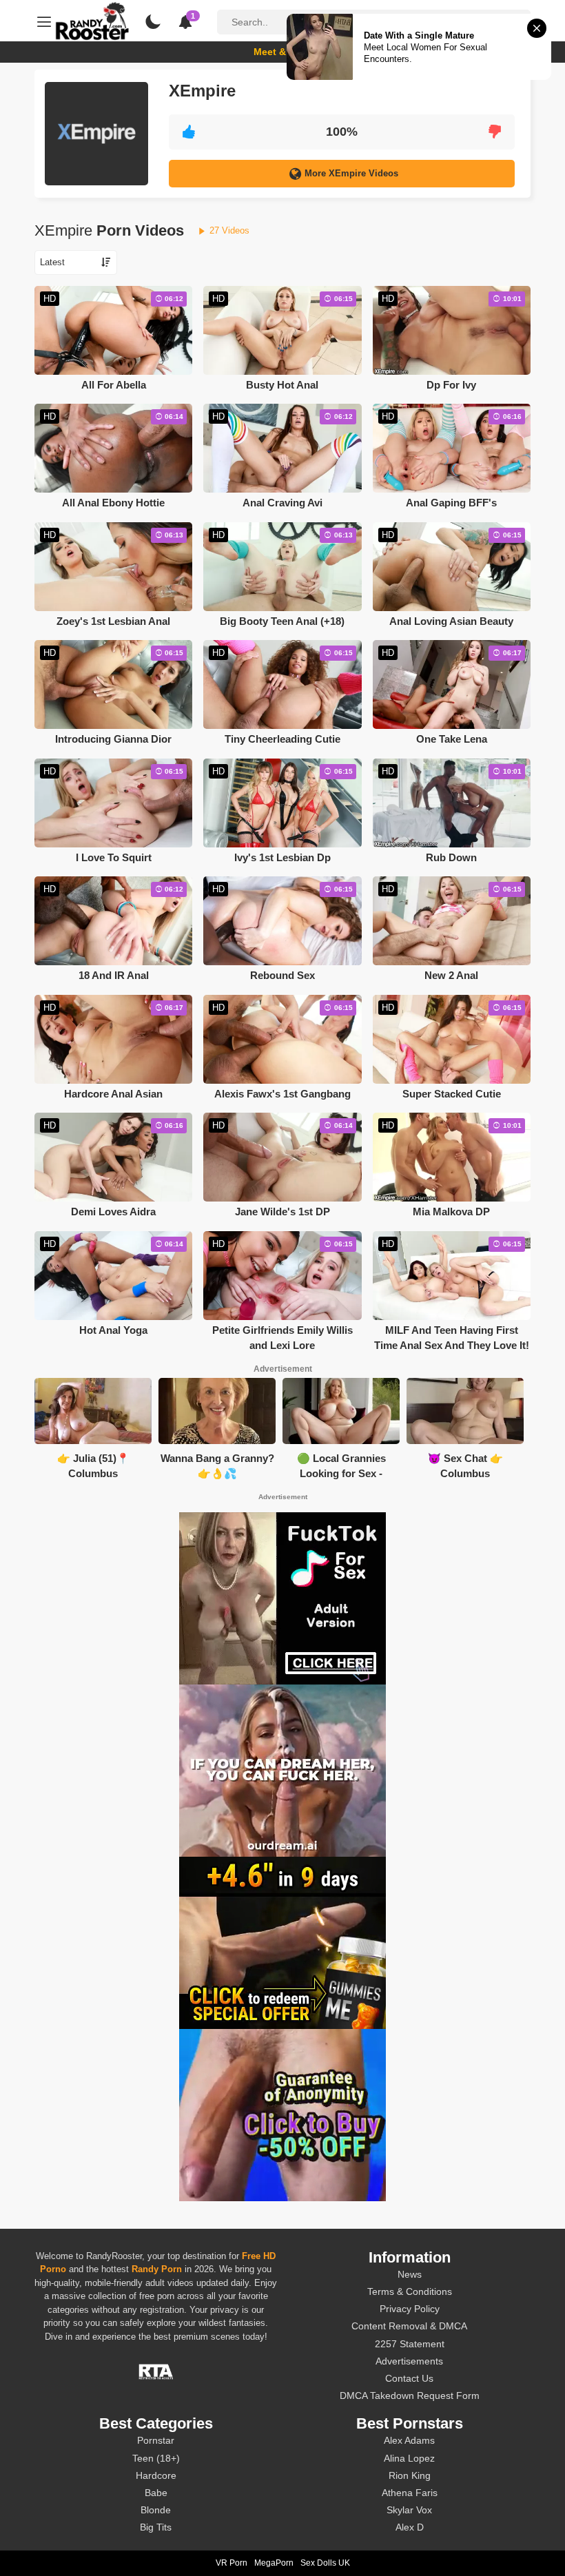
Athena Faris (410, 2493)
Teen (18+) (156, 2458)
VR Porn (232, 2563)
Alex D (410, 2527)
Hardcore (156, 2475)
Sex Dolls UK (325, 2563)
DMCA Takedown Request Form (410, 2395)
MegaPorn (274, 2563)
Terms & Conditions (410, 2291)
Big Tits (156, 2527)
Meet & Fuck (283, 52)
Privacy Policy (410, 2309)
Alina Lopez (409, 2458)
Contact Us (409, 2378)
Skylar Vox (409, 2510)
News (410, 2274)
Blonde (156, 2510)
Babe (156, 2493)
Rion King (410, 2475)
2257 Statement (410, 2344)
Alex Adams (409, 2440)
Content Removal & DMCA (409, 2326)
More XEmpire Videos (351, 173)
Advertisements (409, 2361)
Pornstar (156, 2440)
